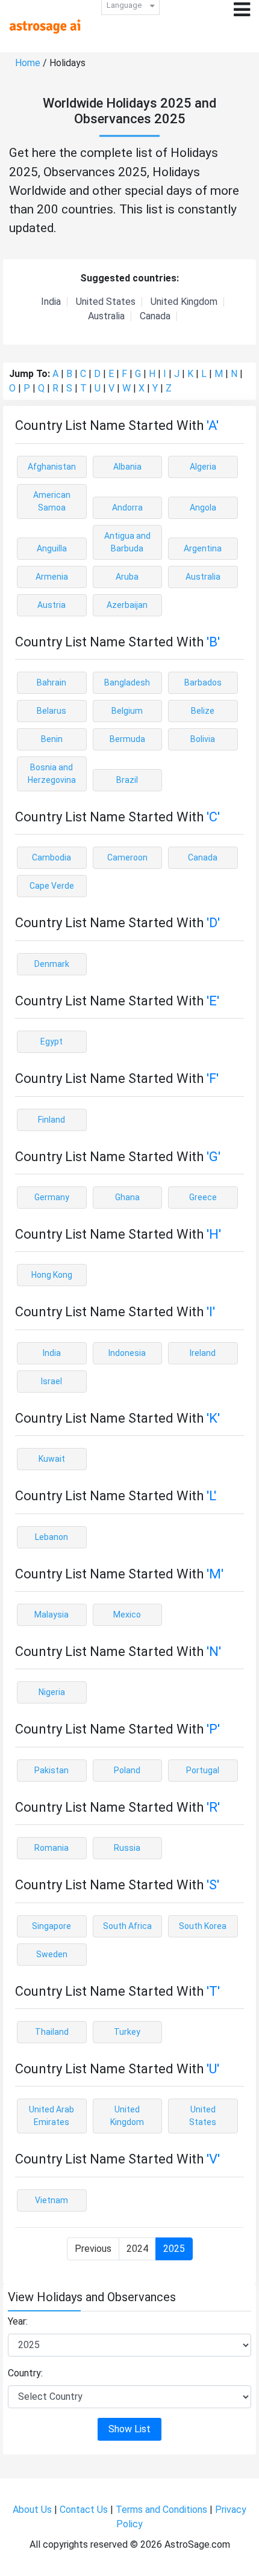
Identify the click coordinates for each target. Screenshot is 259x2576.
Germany (52, 1197)
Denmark (52, 964)
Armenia (52, 577)
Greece (203, 1197)
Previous (93, 2249)
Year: (18, 2321)
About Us (32, 2510)
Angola (203, 508)
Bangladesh (127, 682)
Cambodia (51, 857)
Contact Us (84, 2510)
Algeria (203, 467)
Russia (127, 1848)
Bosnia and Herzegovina (52, 774)
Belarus (51, 711)
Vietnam (51, 2200)
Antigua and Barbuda (127, 542)
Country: (25, 2373)
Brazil (127, 780)
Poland (127, 1770)
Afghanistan (52, 467)
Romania (51, 1848)
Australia (106, 316)
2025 (174, 2249)
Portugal (203, 1770)
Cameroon (127, 857)
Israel (51, 1381)
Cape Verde (52, 886)
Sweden (52, 1954)
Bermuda (127, 739)
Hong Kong (52, 1275)
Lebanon (51, 1537)
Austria (51, 605)
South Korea (203, 1926)
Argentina (203, 548)
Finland (51, 1120)
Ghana (127, 1197)
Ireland (203, 1353)
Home (28, 63)
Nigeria (52, 1692)
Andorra (127, 508)
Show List (129, 2429)
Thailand (52, 2032)
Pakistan (51, 1770)
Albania (127, 467)
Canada (155, 316)
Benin (52, 739)
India (51, 302)
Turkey (127, 2032)
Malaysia (51, 1615)
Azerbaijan (127, 605)
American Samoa (52, 501)
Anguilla (52, 548)
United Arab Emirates (51, 2116)
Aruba (127, 577)
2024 (137, 2249)
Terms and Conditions (161, 2510)
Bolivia (203, 739)
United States (106, 302)
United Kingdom (184, 302)
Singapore (51, 1926)
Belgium (127, 711)
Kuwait (52, 1459)
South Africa (127, 1926)
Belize (203, 711)
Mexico (127, 1615)
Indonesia (127, 1353)
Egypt (51, 1041)
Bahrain (51, 682)
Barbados (203, 682)
